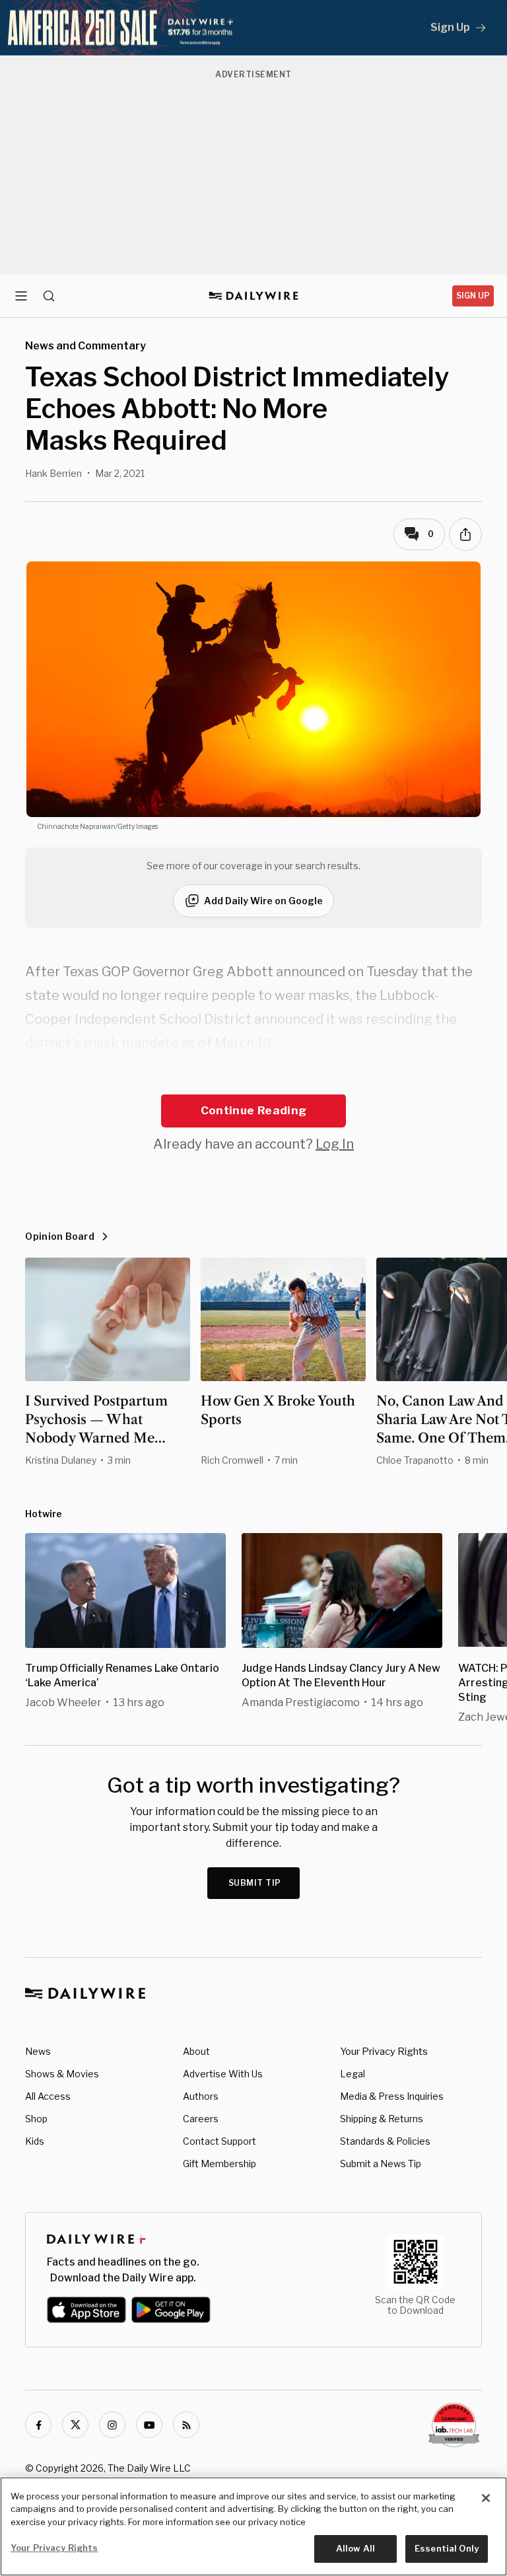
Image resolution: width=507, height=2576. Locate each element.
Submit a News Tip (381, 2164)
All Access (48, 2096)
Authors (201, 2096)
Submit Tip (255, 1883)
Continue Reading (253, 1110)
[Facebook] (38, 2425)
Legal (353, 2074)
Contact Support (220, 2141)
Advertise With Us (223, 2074)
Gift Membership (220, 2164)
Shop (36, 2119)
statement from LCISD (124, 1083)
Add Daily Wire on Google (263, 901)
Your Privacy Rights (384, 2052)
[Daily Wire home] (254, 296)
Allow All (355, 2548)
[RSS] (186, 2425)
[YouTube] (149, 2425)
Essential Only (447, 2548)
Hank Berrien (53, 473)
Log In (335, 1144)
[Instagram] (112, 2425)
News (38, 2051)
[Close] (486, 2498)
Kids (35, 2141)
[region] (253, 2526)
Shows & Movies (62, 2074)
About (196, 2051)
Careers (201, 2119)
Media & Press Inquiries (392, 2096)
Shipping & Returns (382, 2119)
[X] (75, 2425)
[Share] (465, 534)
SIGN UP (473, 296)
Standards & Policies (385, 2141)
